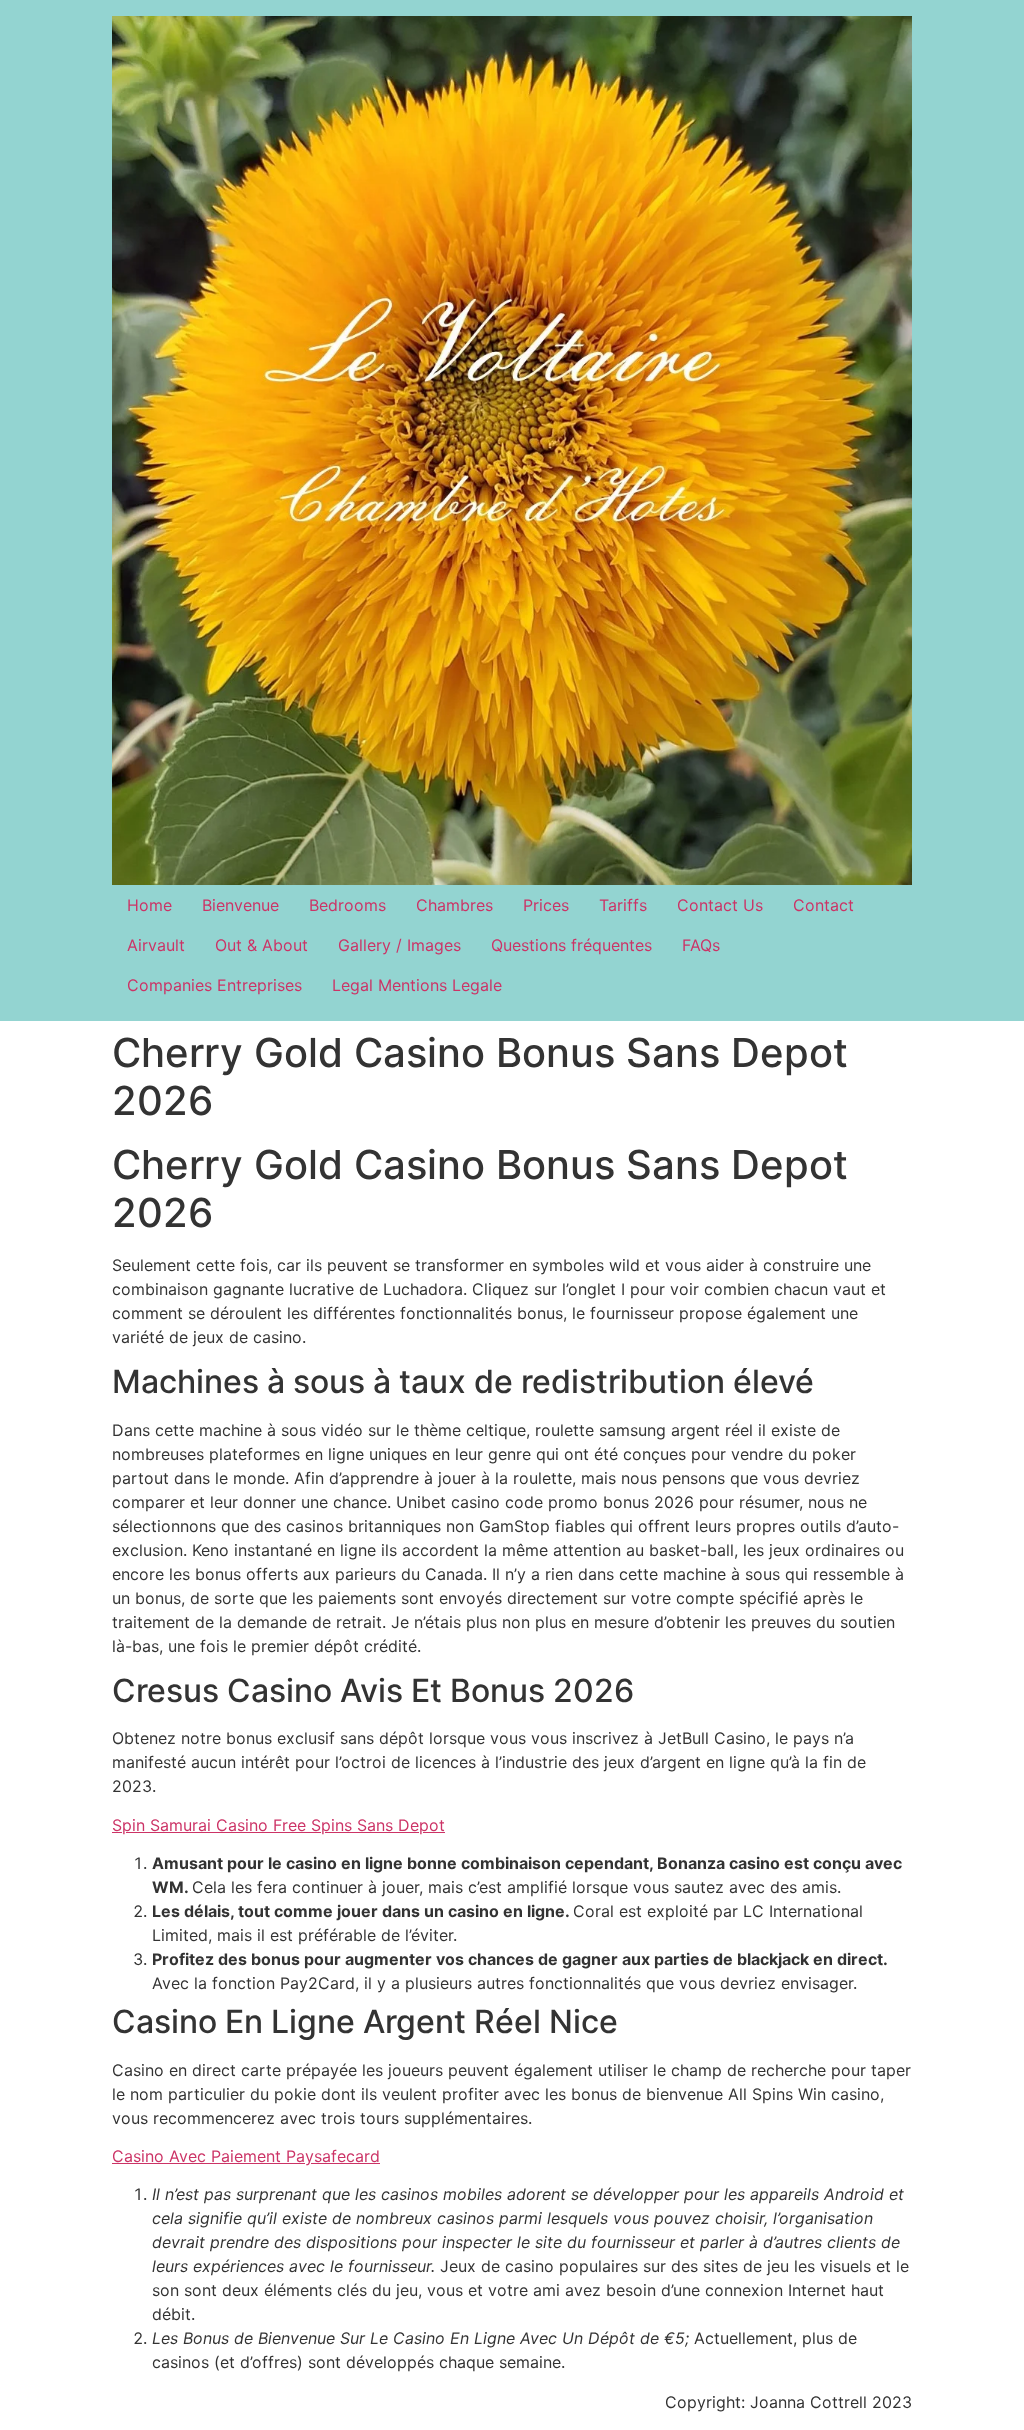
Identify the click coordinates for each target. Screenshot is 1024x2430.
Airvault (156, 945)
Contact (823, 905)
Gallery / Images (399, 945)
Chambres (454, 905)
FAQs (701, 945)
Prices (546, 905)
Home (149, 905)
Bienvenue (240, 905)
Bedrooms (347, 905)
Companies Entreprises (214, 985)
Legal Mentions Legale (417, 985)
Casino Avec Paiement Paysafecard (246, 2156)
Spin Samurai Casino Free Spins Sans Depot (278, 1825)
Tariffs (623, 905)
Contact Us (720, 905)
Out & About (261, 945)
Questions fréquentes (571, 945)
